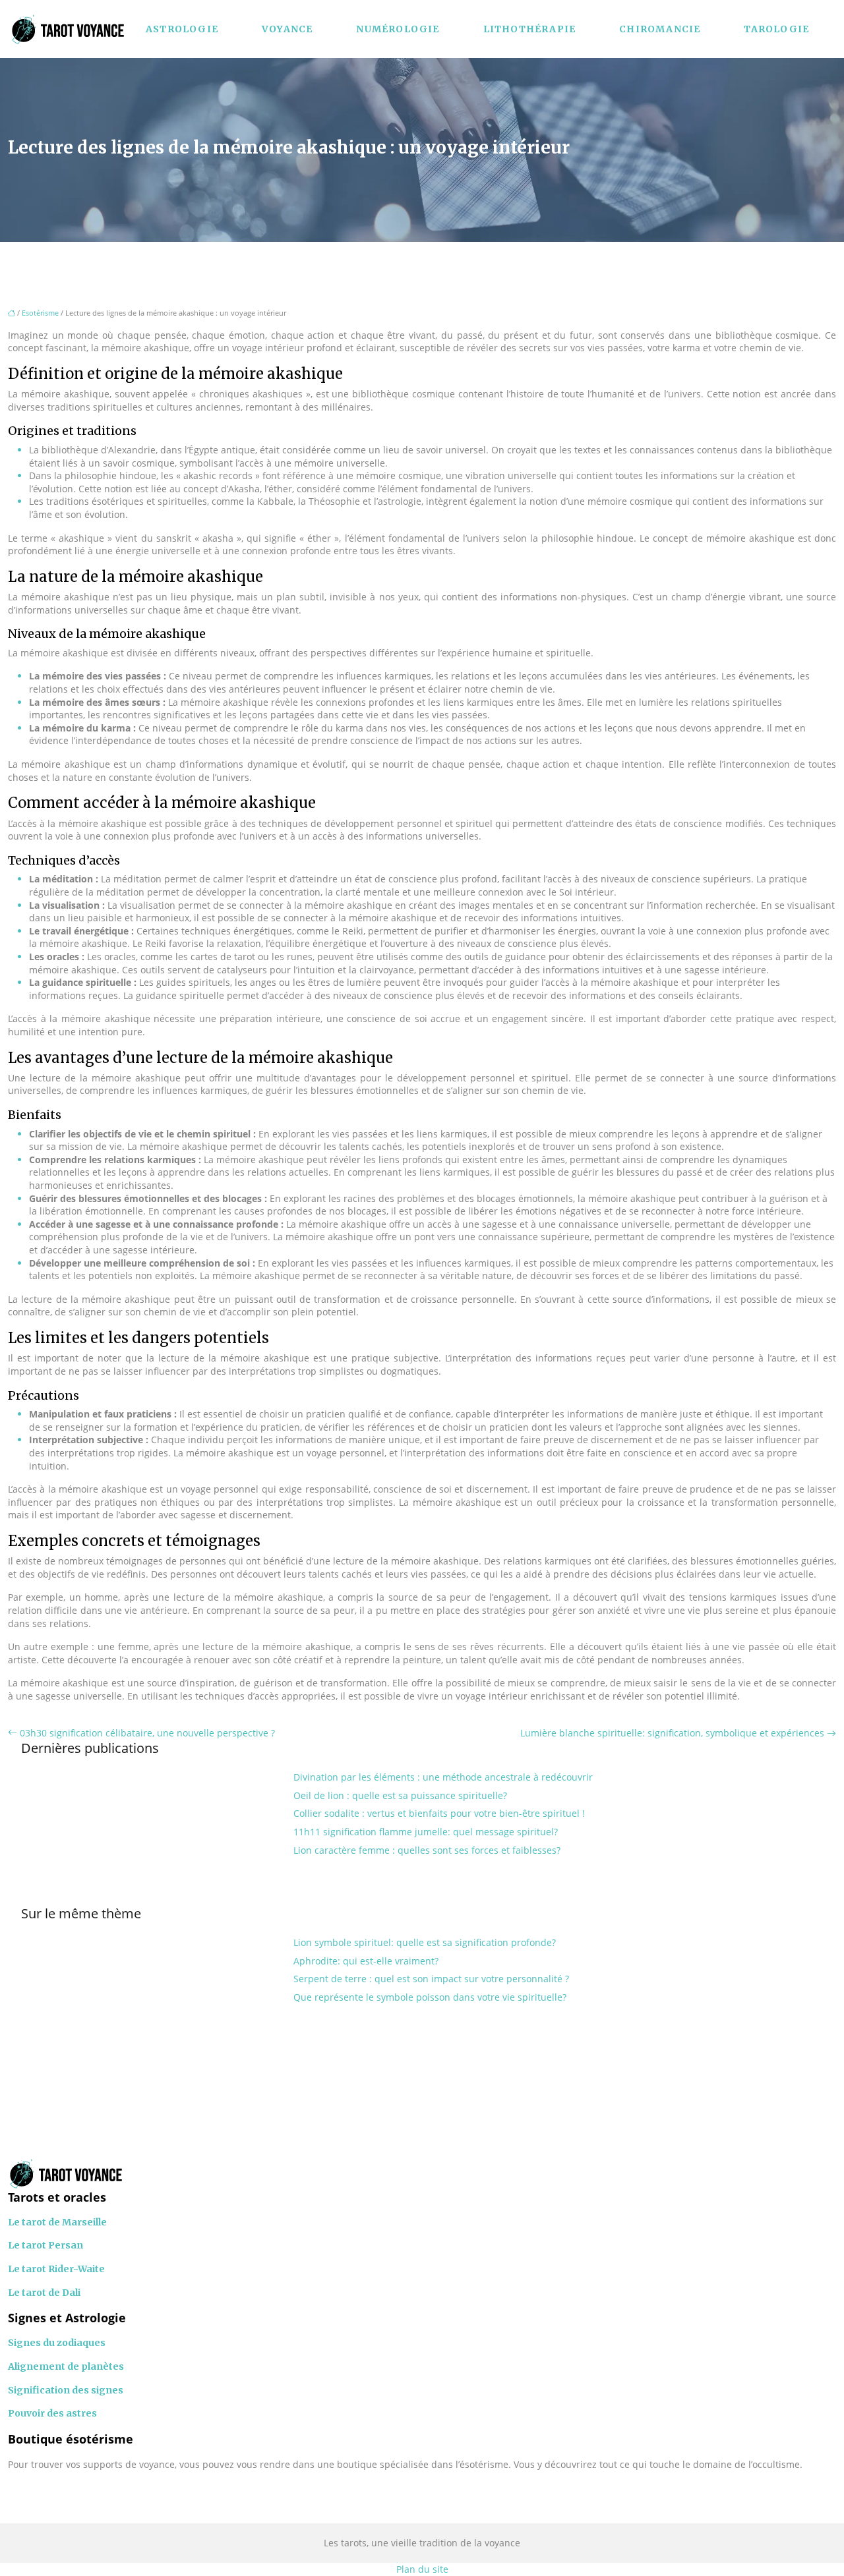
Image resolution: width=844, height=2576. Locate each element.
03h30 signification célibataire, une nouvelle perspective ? (147, 1733)
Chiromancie (660, 29)
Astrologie (182, 29)
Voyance (287, 29)
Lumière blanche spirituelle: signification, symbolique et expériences (672, 1733)
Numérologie (398, 29)
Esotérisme (40, 313)
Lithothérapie (530, 29)
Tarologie (776, 29)
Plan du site (422, 2569)
